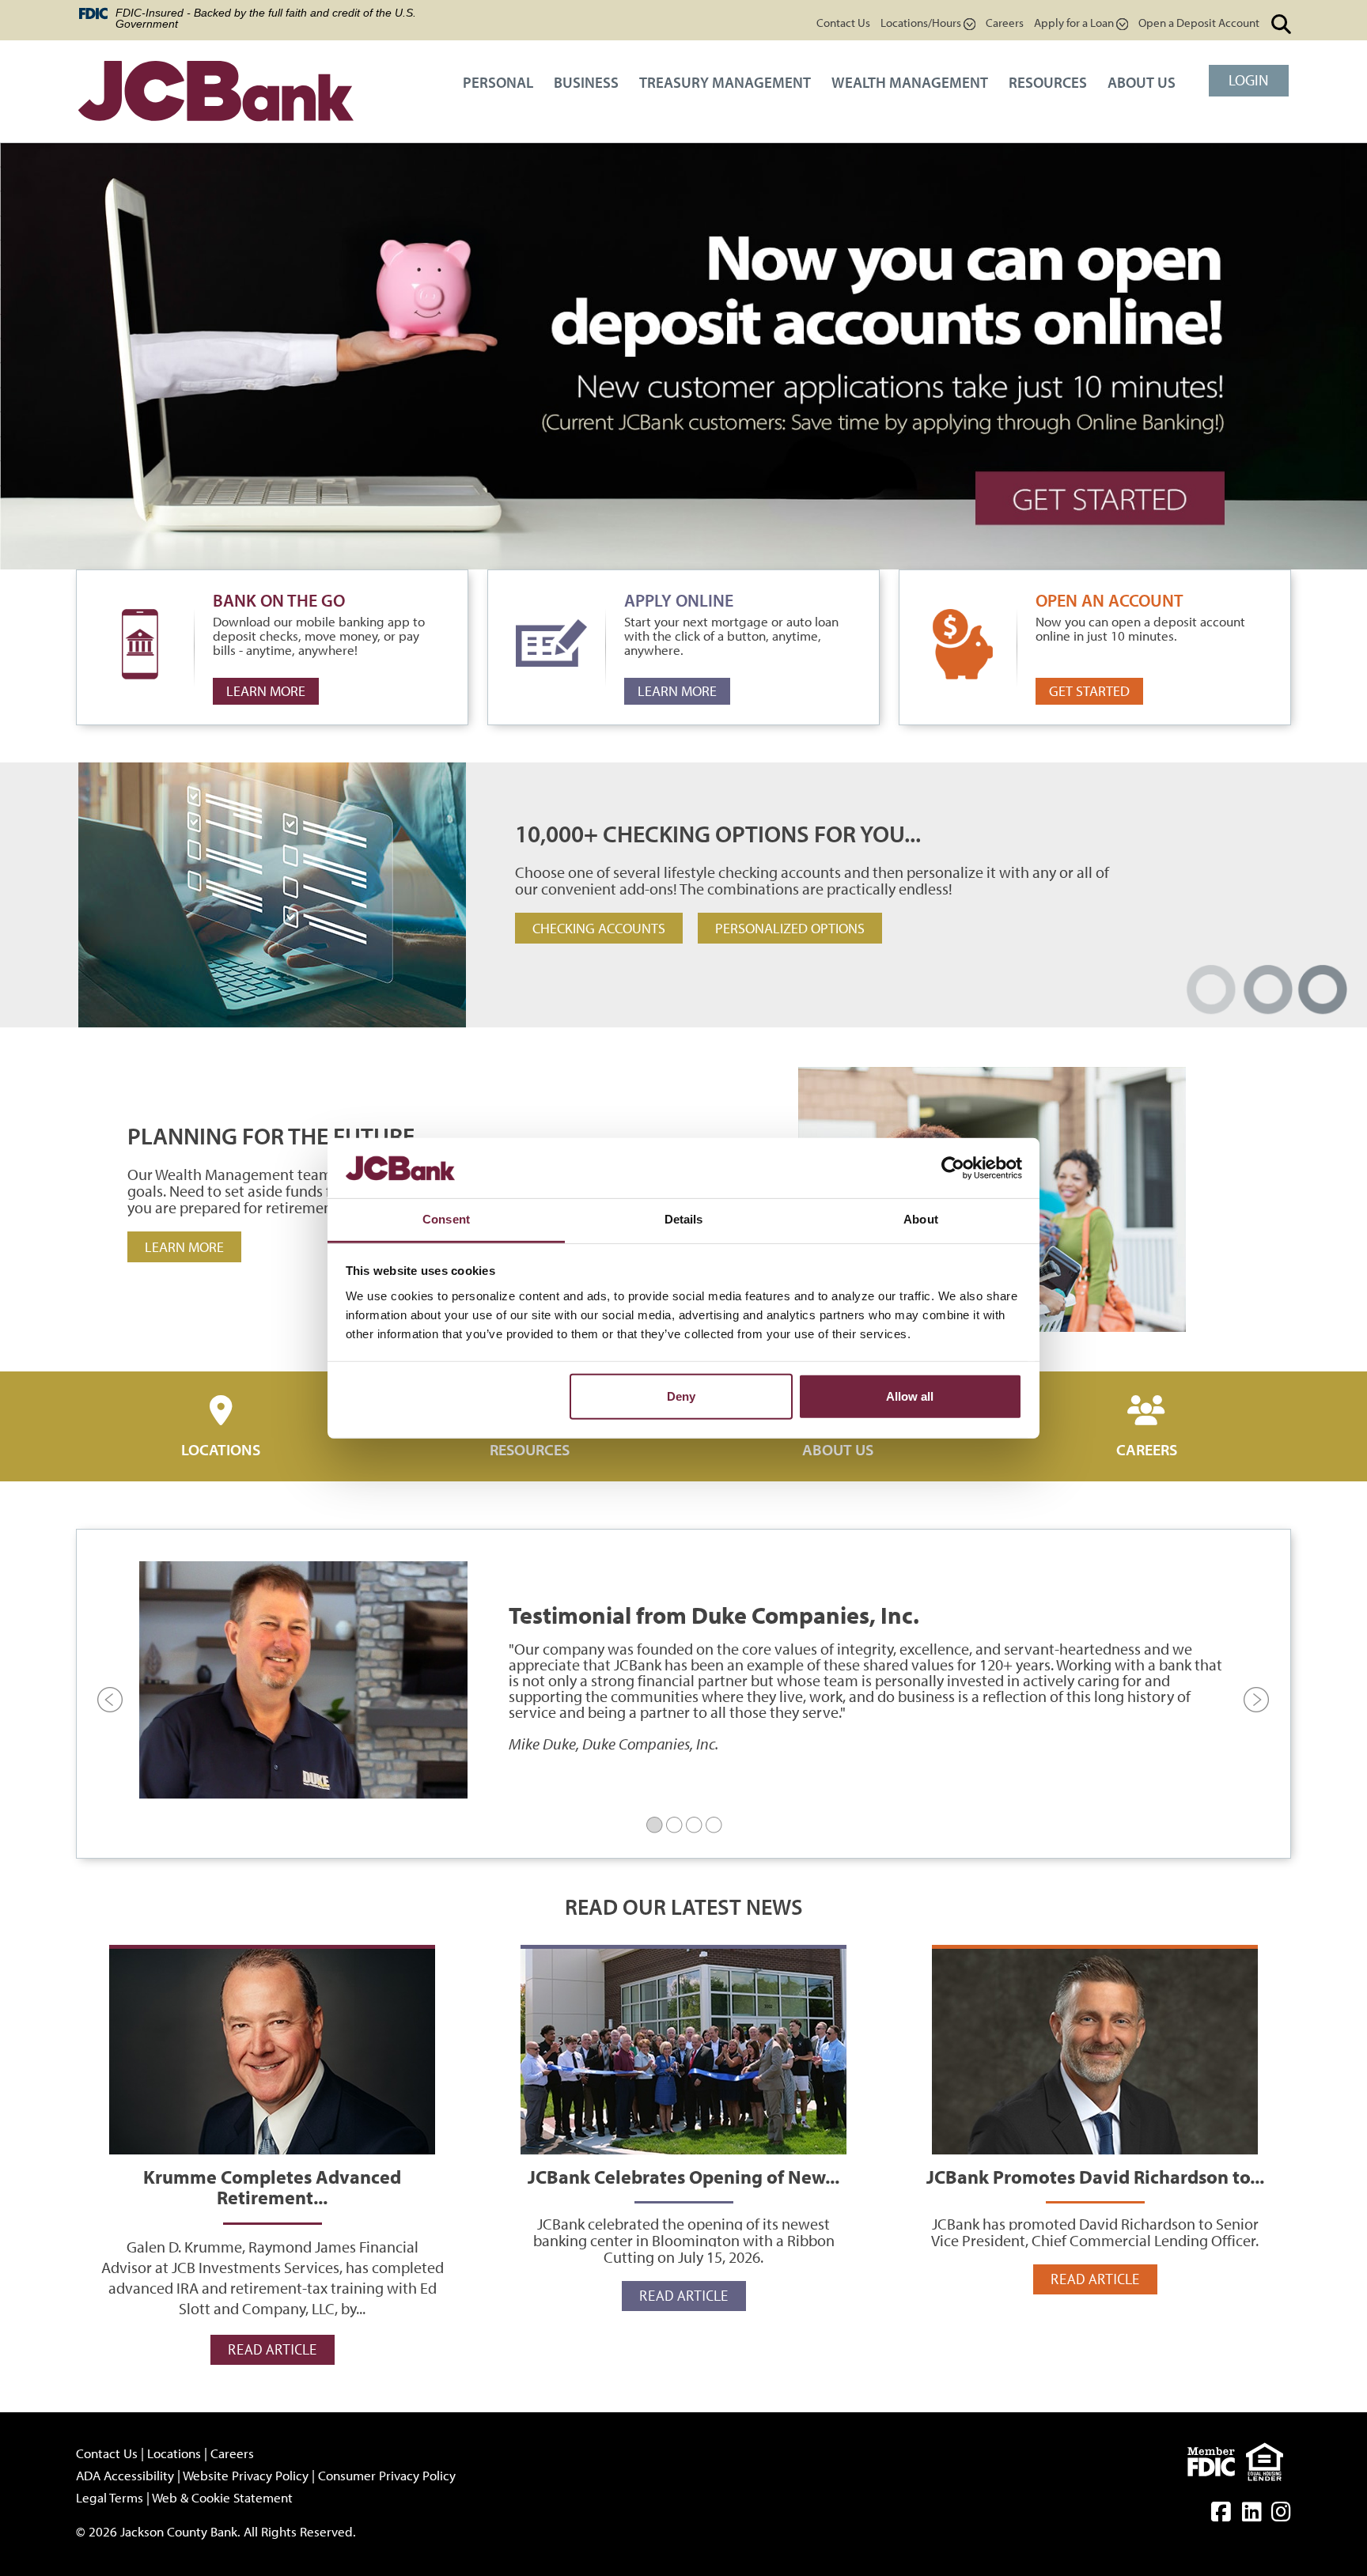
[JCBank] (216, 93)
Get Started (1089, 691)
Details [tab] (684, 1219)
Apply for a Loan (1075, 23)
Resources (1048, 82)
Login (1249, 80)
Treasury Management (725, 82)
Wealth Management (910, 82)
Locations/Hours (922, 23)
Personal (498, 82)
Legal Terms (110, 2497)
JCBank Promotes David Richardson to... (1095, 2050)
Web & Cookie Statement (222, 2497)
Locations (221, 1449)
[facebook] (1221, 2515)
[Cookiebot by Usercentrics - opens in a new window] (953, 1168)
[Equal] (1269, 2459)
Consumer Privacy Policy (387, 2475)
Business (586, 82)
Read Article (273, 2349)
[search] (1281, 25)
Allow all (910, 1396)
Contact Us (843, 23)
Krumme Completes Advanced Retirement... (272, 2050)
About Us (1142, 82)
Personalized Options (790, 928)
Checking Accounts (599, 928)
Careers (1005, 23)
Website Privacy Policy (246, 2475)
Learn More (266, 691)
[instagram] (1281, 2515)
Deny (681, 1396)
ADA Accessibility (125, 2475)
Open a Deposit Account (1199, 23)
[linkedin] (1252, 2515)
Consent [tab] (446, 1219)
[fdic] (1217, 2459)
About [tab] (921, 1219)
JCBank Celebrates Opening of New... (683, 2050)
